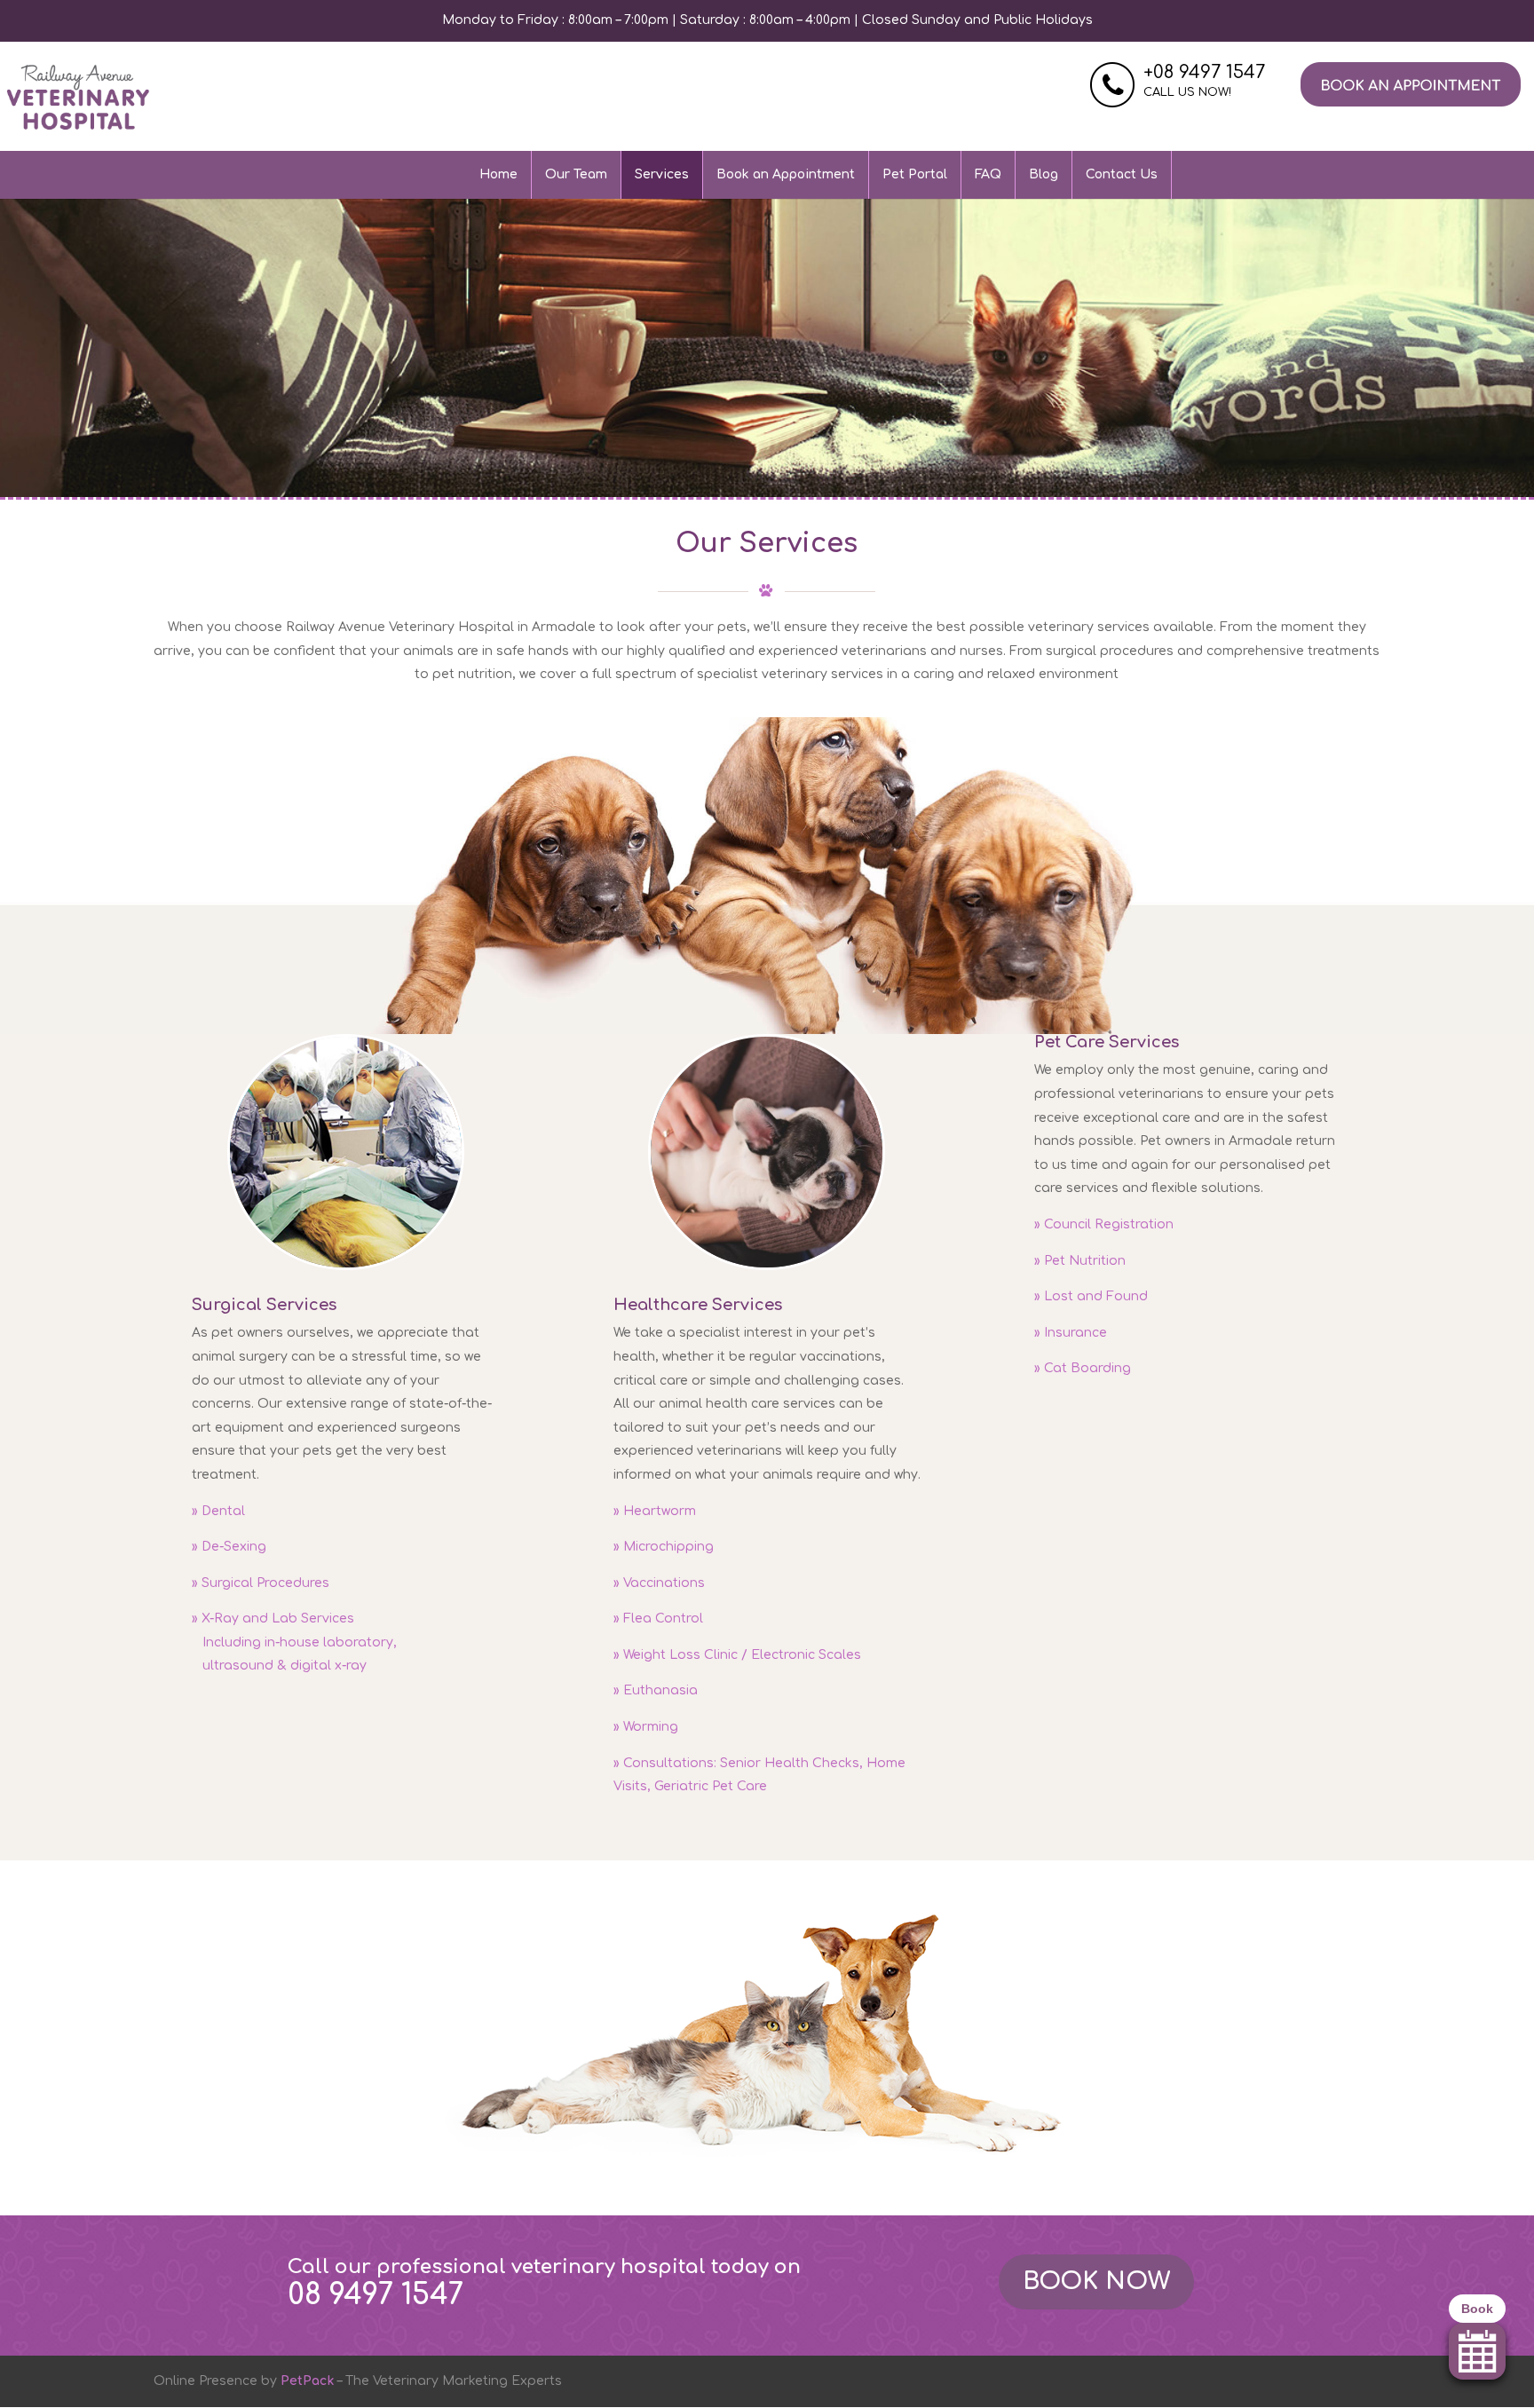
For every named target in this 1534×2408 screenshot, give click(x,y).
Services (662, 174)
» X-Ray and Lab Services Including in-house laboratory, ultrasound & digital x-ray (294, 1642)
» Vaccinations (659, 1583)
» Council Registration (1104, 1224)
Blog (1044, 174)
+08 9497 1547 (1204, 72)
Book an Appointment (786, 174)
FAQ (988, 174)
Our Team (576, 174)
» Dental (218, 1511)
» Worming (646, 1727)
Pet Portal (915, 174)
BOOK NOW (1096, 2281)
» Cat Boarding (1083, 1368)
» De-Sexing (229, 1547)
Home (498, 174)
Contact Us (1122, 174)
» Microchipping (664, 1547)
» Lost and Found (1091, 1296)
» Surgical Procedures (261, 1583)
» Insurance (1071, 1333)
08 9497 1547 (376, 2295)
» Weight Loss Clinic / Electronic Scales (737, 1655)
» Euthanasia (656, 1690)
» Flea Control (658, 1618)
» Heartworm (655, 1511)
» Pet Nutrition (1080, 1261)
